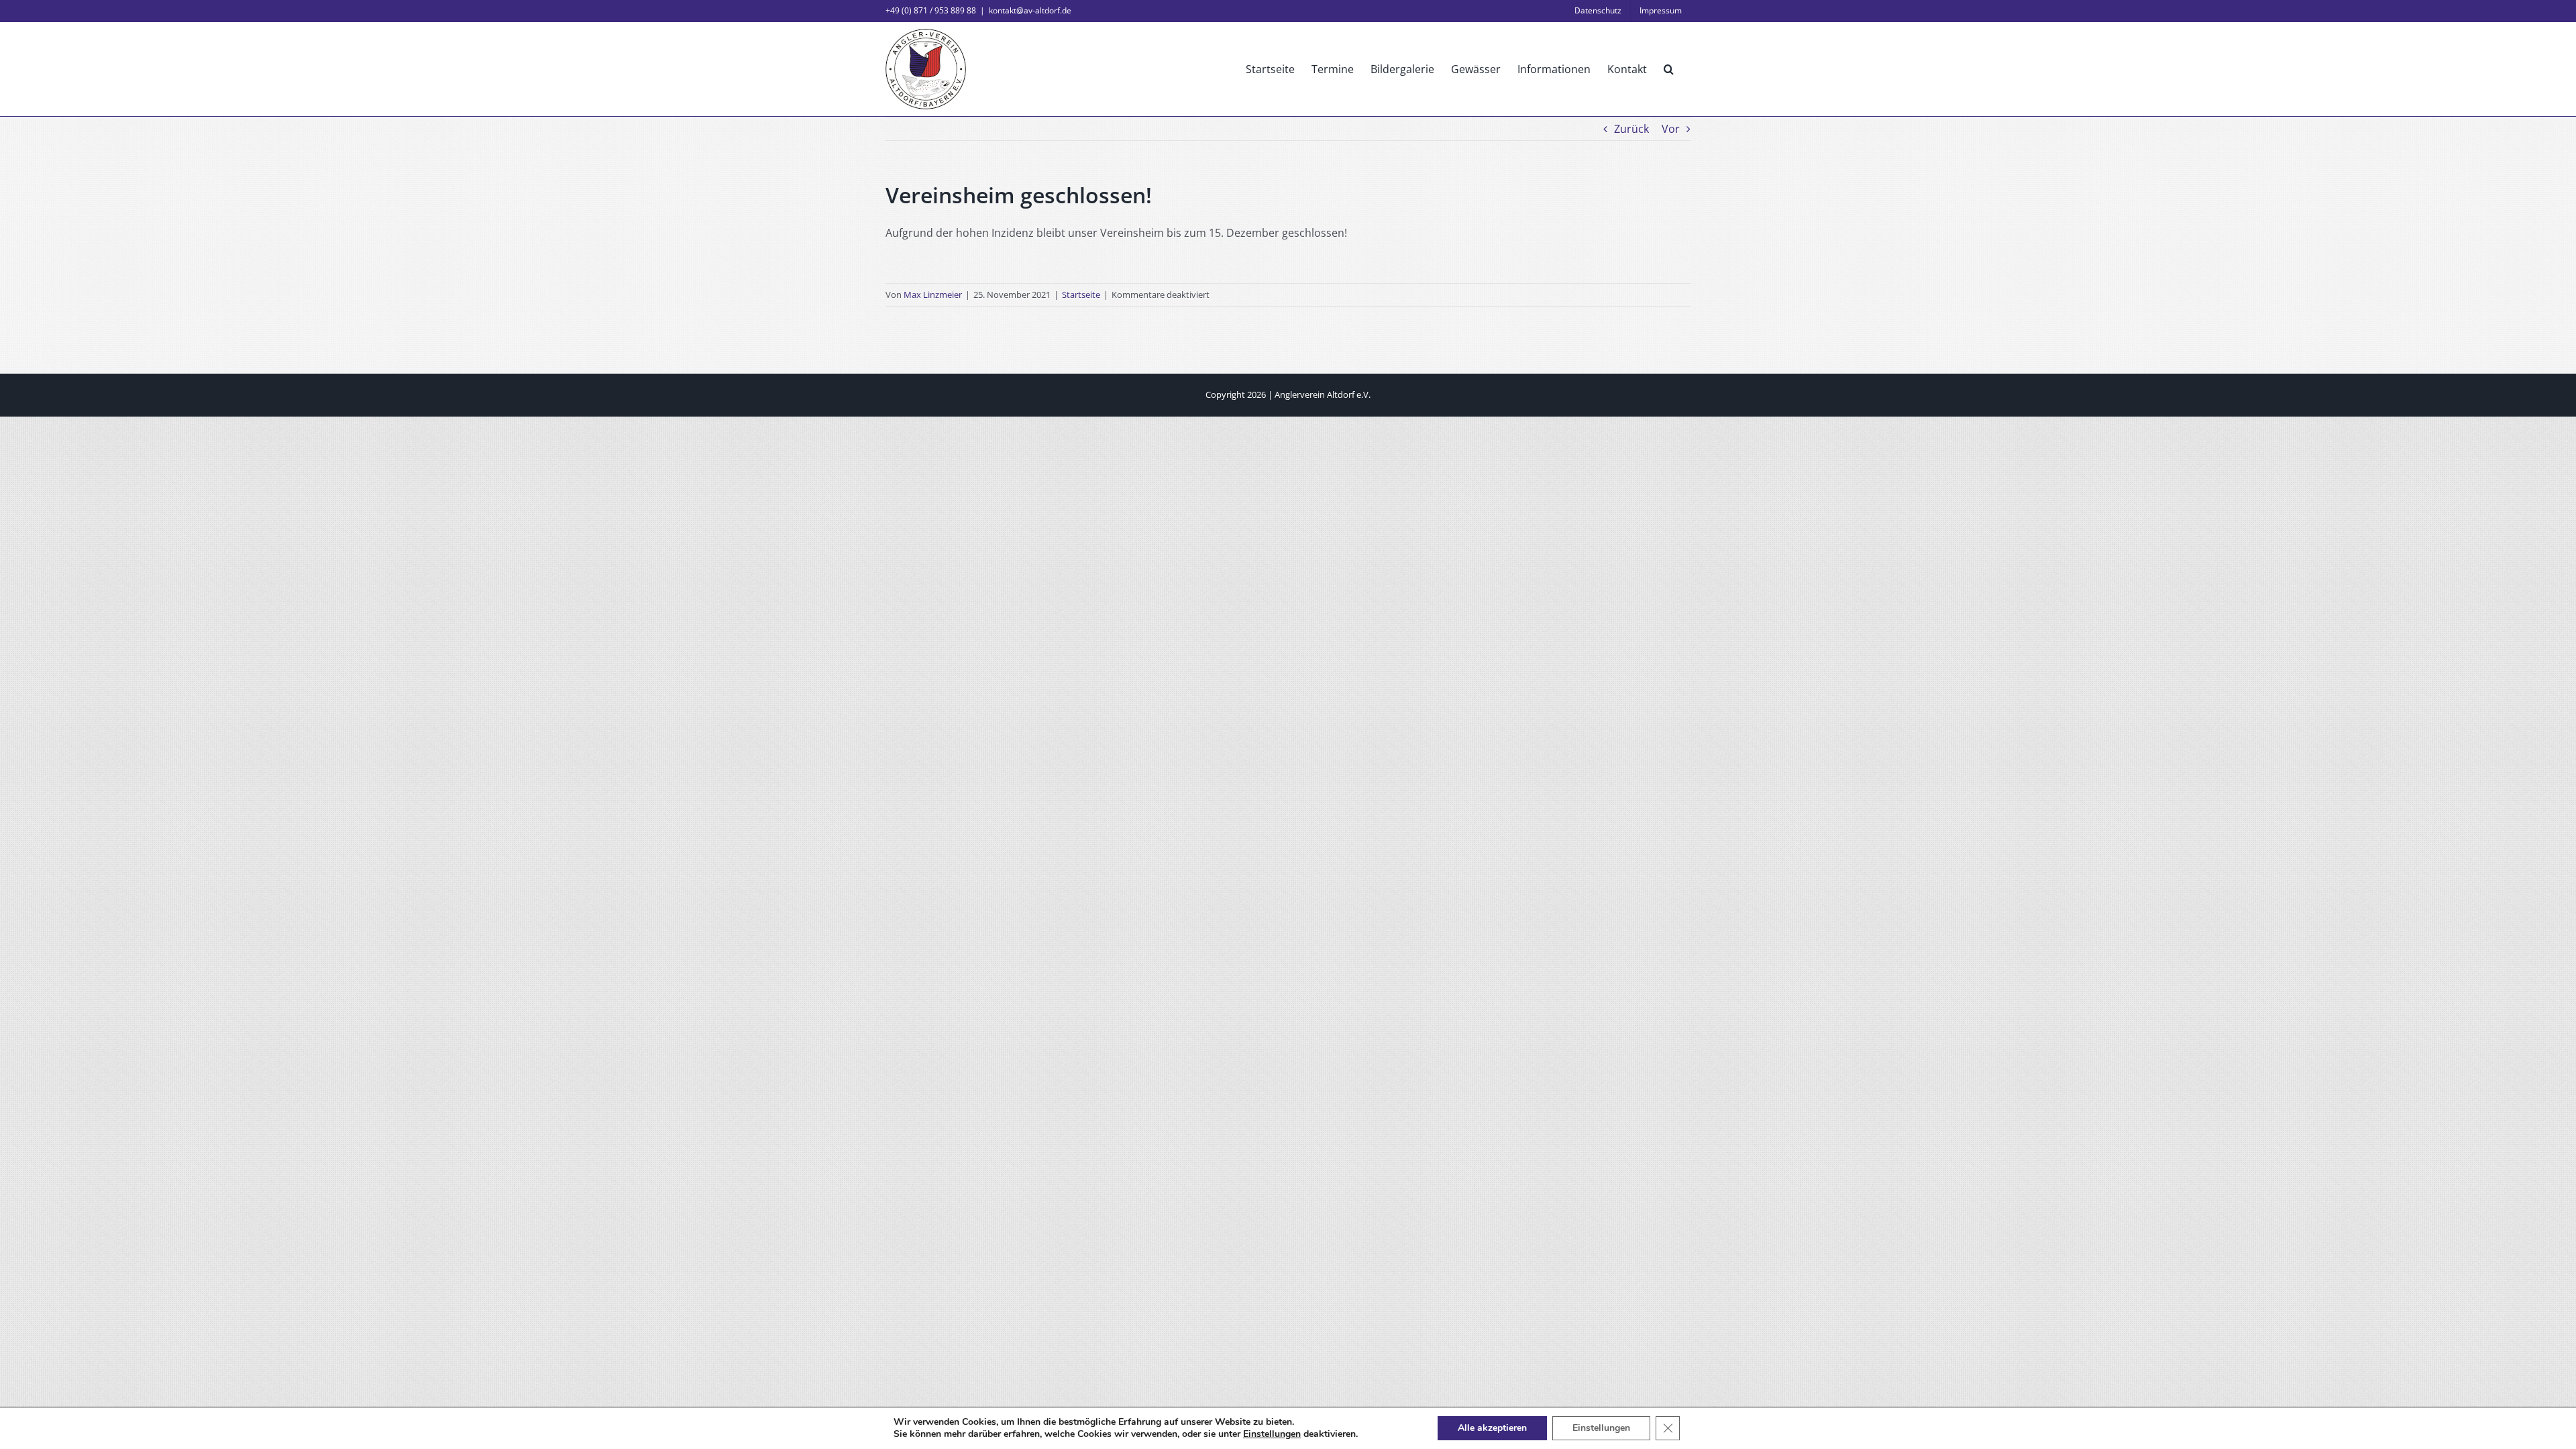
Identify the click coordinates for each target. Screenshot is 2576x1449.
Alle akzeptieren (1492, 1428)
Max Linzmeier (933, 294)
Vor (1671, 129)
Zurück (1631, 129)
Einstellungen (1272, 1434)
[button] (1669, 69)
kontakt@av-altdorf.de (1030, 10)
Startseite (1081, 294)
